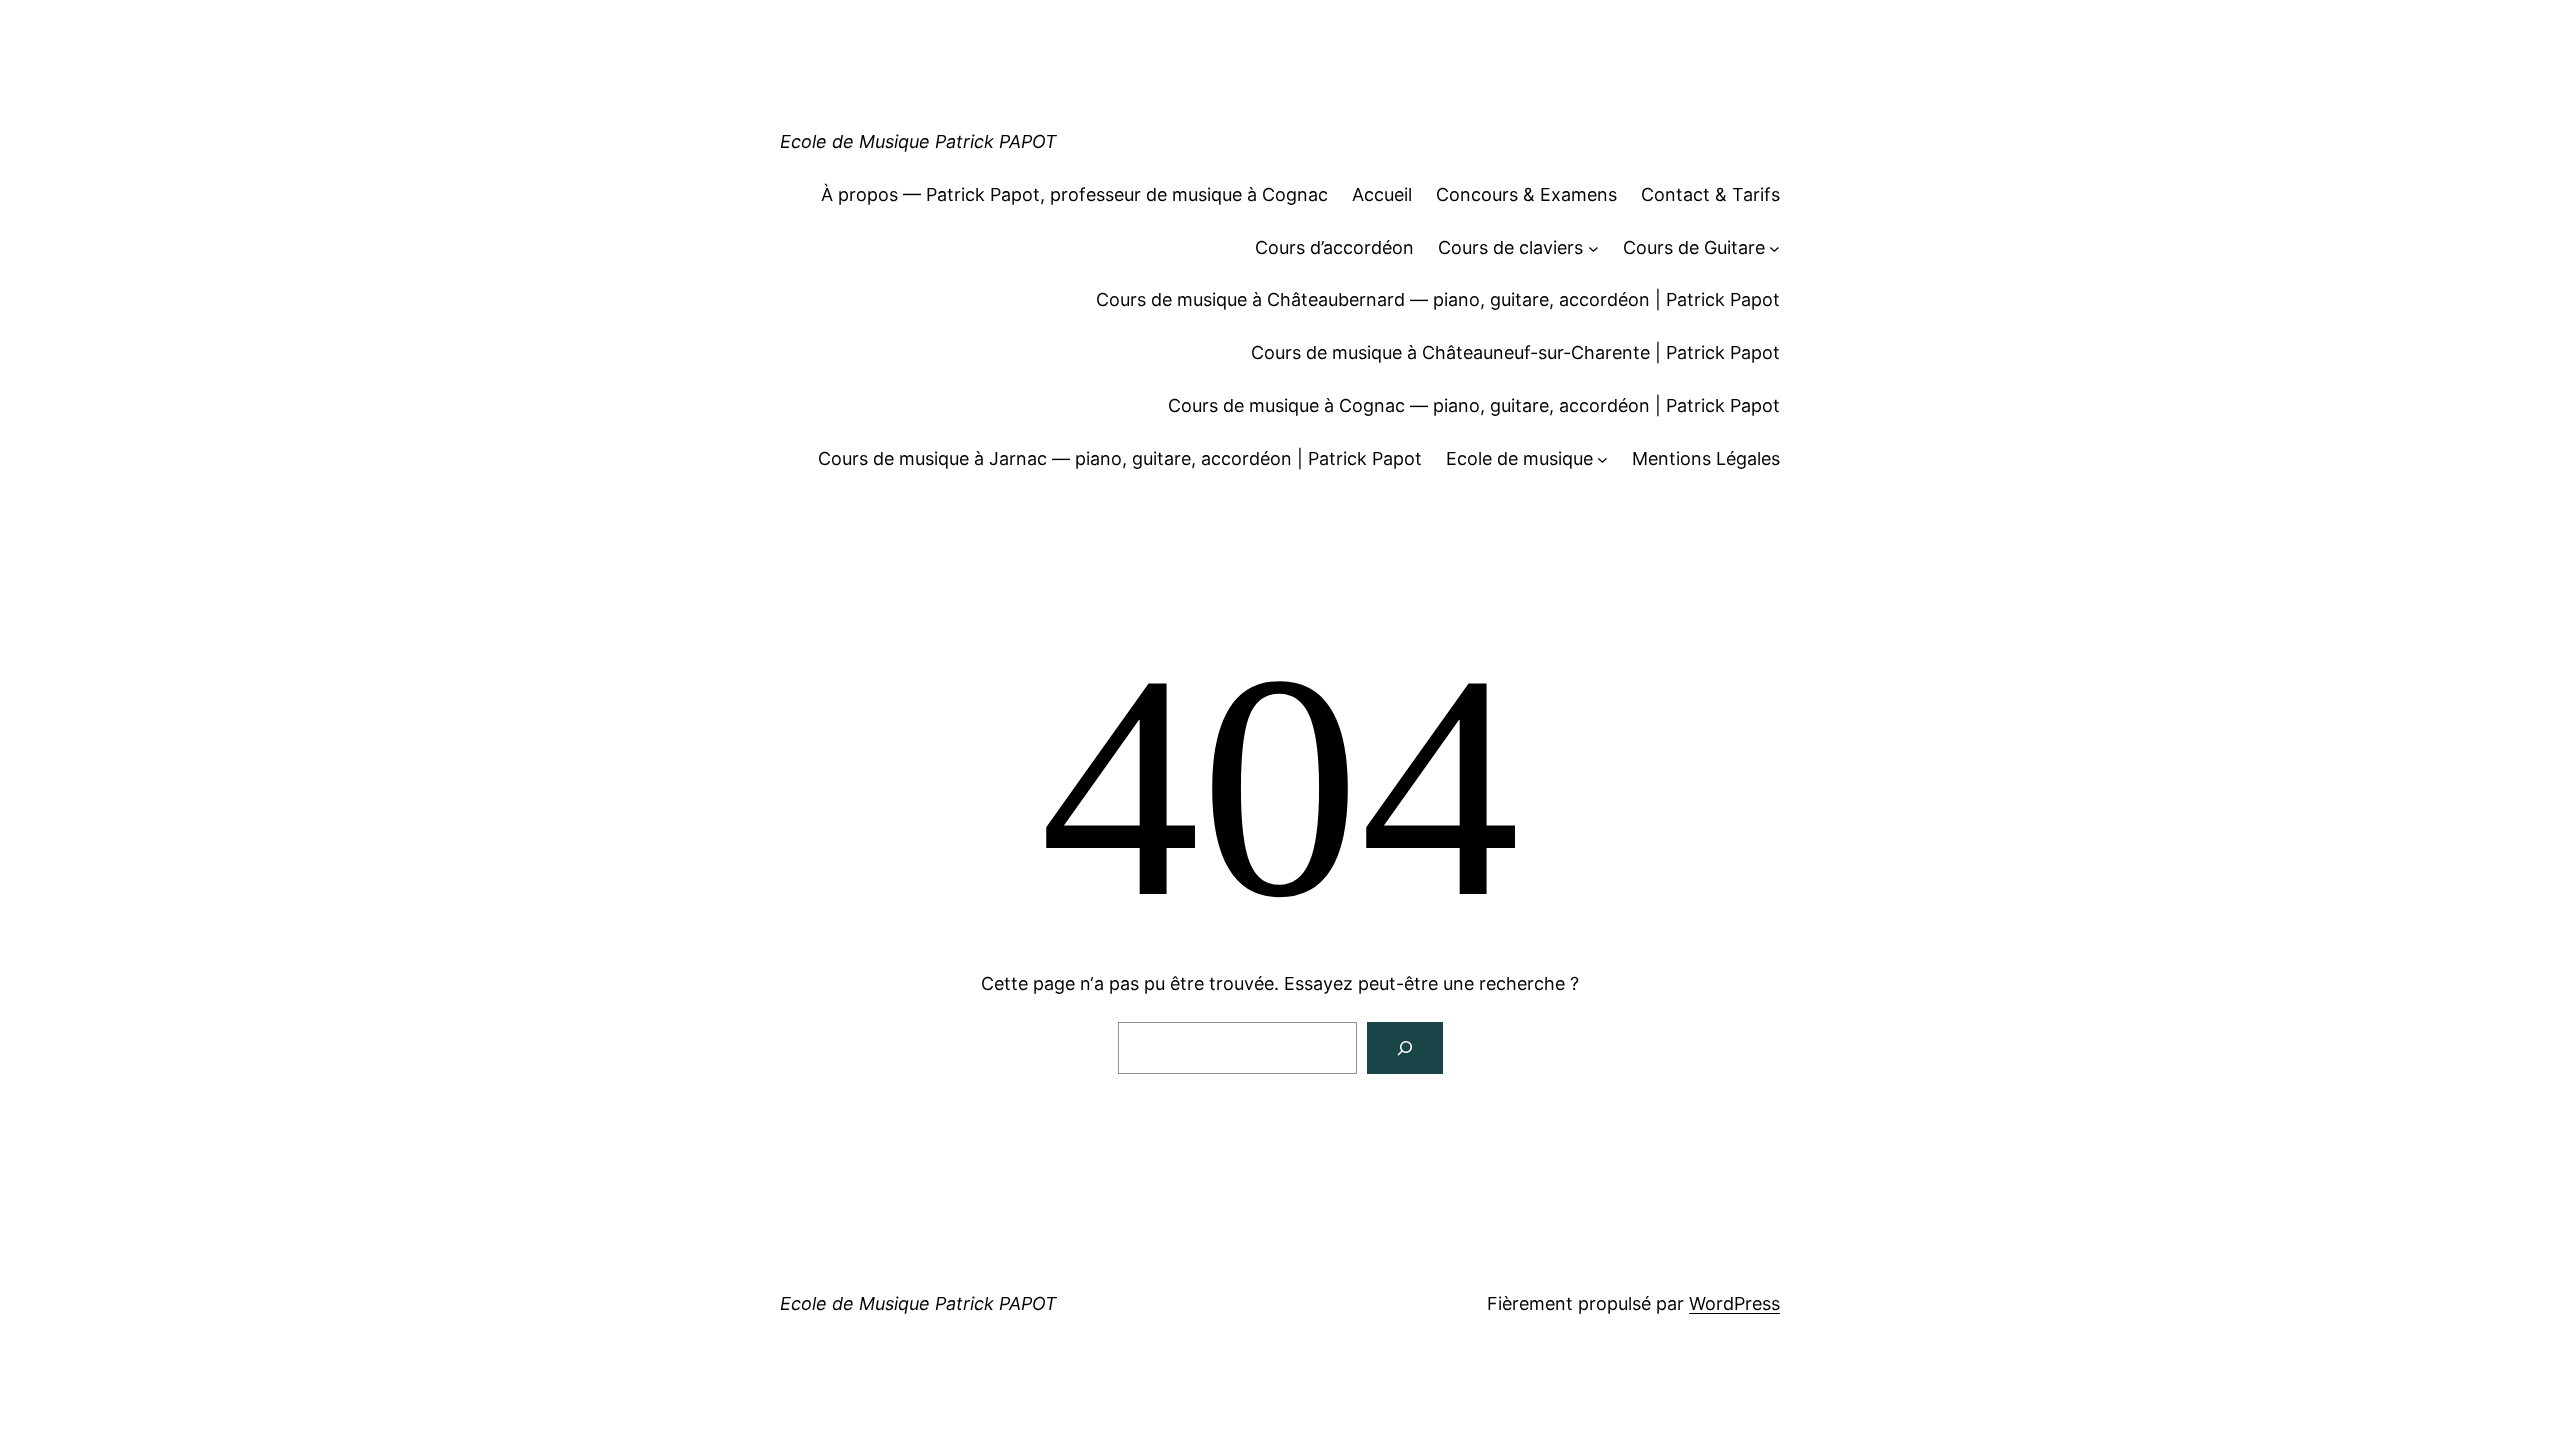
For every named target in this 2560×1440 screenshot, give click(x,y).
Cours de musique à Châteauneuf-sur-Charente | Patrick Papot (1515, 352)
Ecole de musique (1519, 458)
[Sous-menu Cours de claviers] (1593, 248)
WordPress (1734, 1303)
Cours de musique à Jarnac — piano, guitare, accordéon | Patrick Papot (1120, 458)
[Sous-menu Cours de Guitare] (1774, 248)
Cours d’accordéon (1334, 247)
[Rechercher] (1405, 1048)
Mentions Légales (1706, 458)
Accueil (1382, 194)
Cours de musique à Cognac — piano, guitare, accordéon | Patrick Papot (1474, 405)
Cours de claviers (1510, 247)
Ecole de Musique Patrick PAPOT (918, 141)
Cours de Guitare (1694, 247)
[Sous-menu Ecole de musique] (1602, 459)
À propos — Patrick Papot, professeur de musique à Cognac (1074, 194)
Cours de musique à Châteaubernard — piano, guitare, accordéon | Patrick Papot (1438, 299)
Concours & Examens (1526, 194)
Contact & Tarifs (1710, 194)
